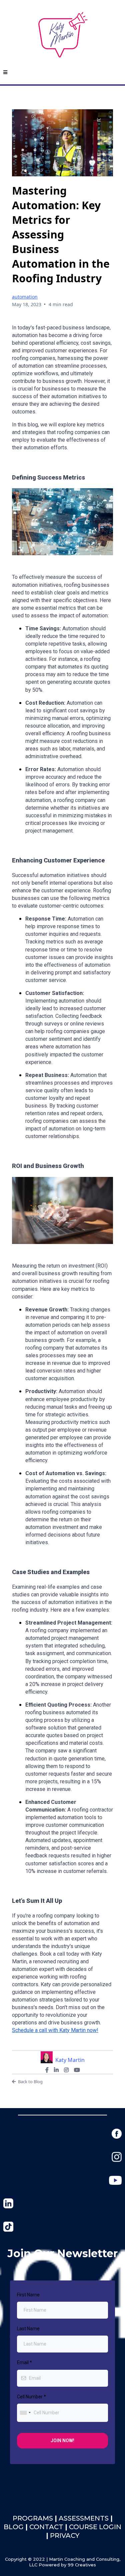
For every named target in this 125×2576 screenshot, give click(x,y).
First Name (28, 2295)
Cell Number (31, 2397)
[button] (5, 73)
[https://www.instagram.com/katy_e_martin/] (117, 2156)
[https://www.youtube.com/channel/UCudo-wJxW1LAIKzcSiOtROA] (8, 2226)
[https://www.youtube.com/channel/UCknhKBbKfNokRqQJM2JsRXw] (115, 2180)
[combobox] (25, 2413)
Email (24, 2362)
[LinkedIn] (56, 2070)
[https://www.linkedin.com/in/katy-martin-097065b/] (8, 2203)
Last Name (28, 2329)
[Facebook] (47, 2070)
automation (25, 297)
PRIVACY (65, 2535)
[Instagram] (66, 2070)
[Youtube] (77, 2070)
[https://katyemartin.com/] (63, 35)
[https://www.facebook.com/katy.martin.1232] (117, 2133)
